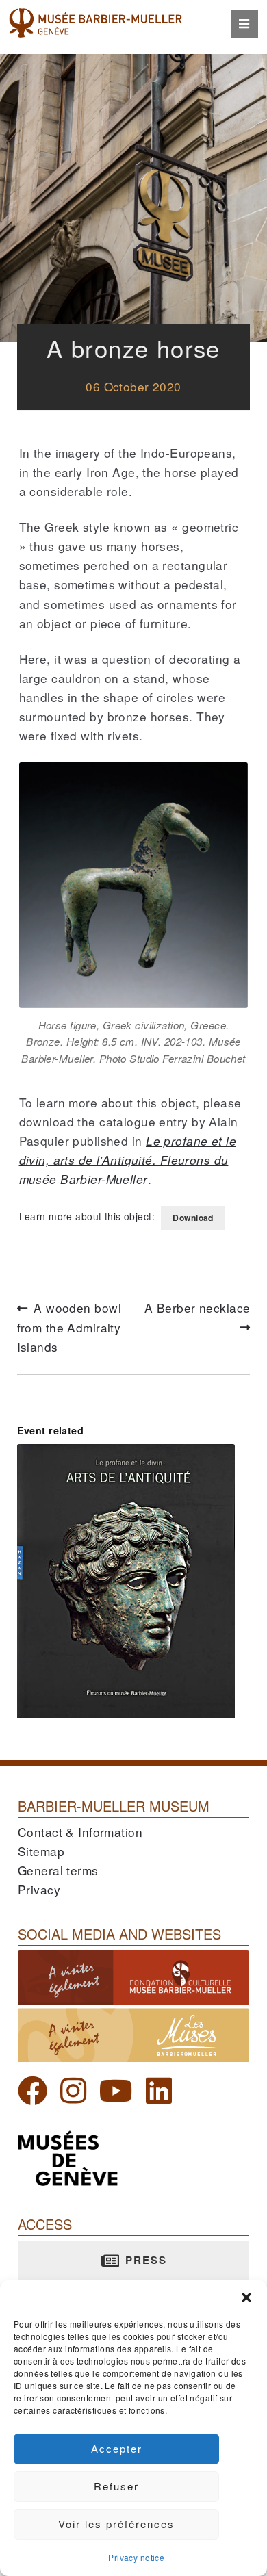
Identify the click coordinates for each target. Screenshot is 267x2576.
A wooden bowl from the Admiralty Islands (70, 1328)
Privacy (39, 1889)
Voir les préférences (116, 2524)
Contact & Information (80, 1832)
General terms (58, 1870)
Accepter (117, 2448)
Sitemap (41, 1851)
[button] (246, 2297)
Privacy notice (136, 2557)
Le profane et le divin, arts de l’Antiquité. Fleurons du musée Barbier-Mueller (128, 1160)
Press (144, 2260)
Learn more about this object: (87, 1217)
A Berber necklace (197, 1316)
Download (193, 1218)
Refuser (116, 2486)
